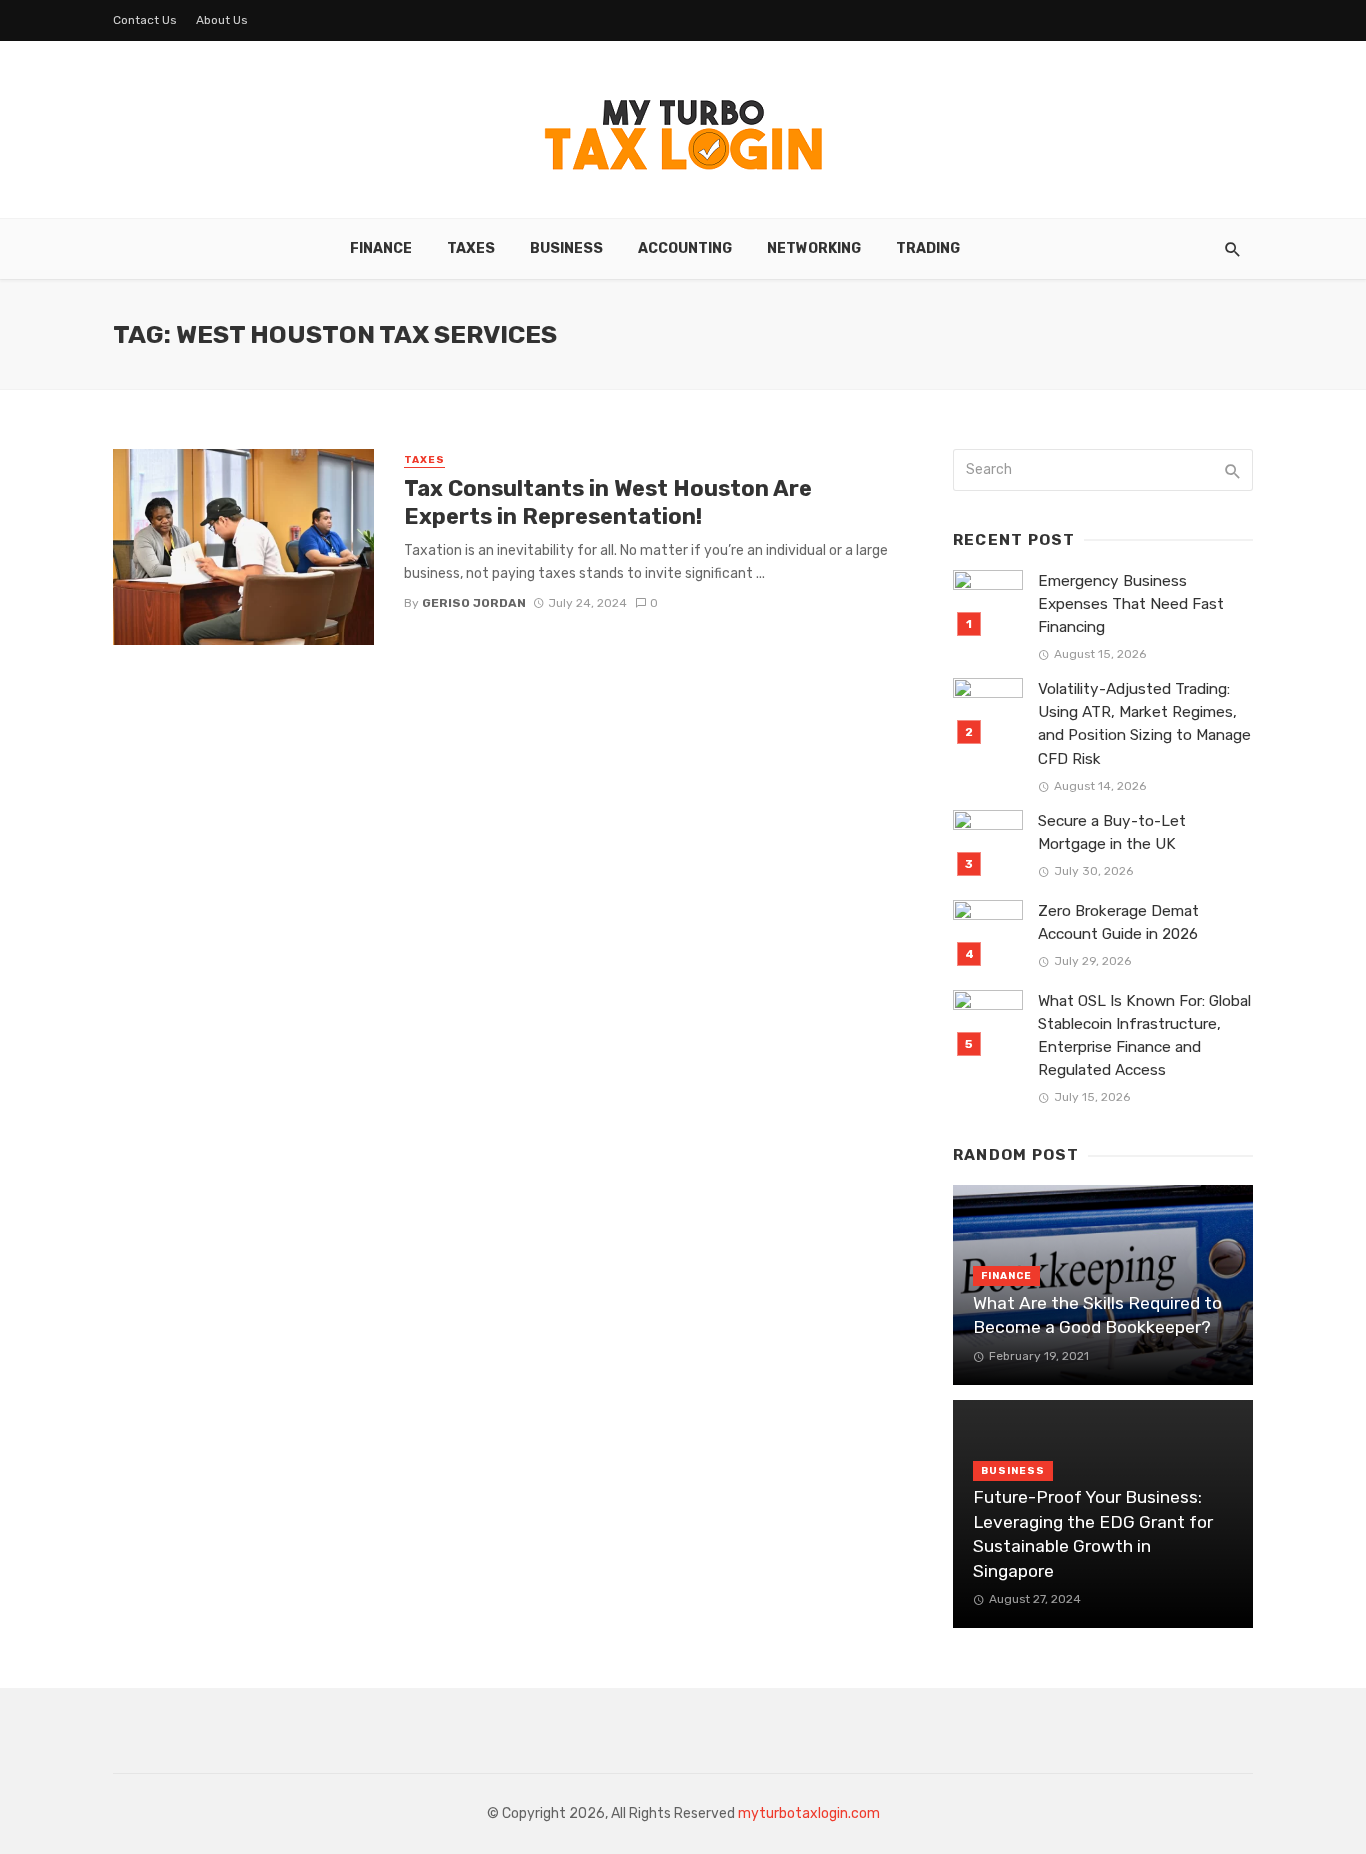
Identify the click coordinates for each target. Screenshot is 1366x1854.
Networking (814, 248)
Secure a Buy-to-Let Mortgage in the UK (1112, 832)
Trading (928, 248)
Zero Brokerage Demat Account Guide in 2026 (1118, 922)
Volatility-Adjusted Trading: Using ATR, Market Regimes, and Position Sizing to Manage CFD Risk (1144, 723)
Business (566, 248)
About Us (222, 20)
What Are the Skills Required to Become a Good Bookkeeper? (1097, 1315)
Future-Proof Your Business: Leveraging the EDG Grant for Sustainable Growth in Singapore (1093, 1534)
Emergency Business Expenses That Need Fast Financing (1131, 604)
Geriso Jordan (474, 603)
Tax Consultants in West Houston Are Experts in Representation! (608, 502)
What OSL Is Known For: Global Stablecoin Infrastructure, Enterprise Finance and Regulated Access (1144, 1035)
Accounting (685, 248)
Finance (381, 248)
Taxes (471, 248)
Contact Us (145, 20)
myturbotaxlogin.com (809, 1813)
